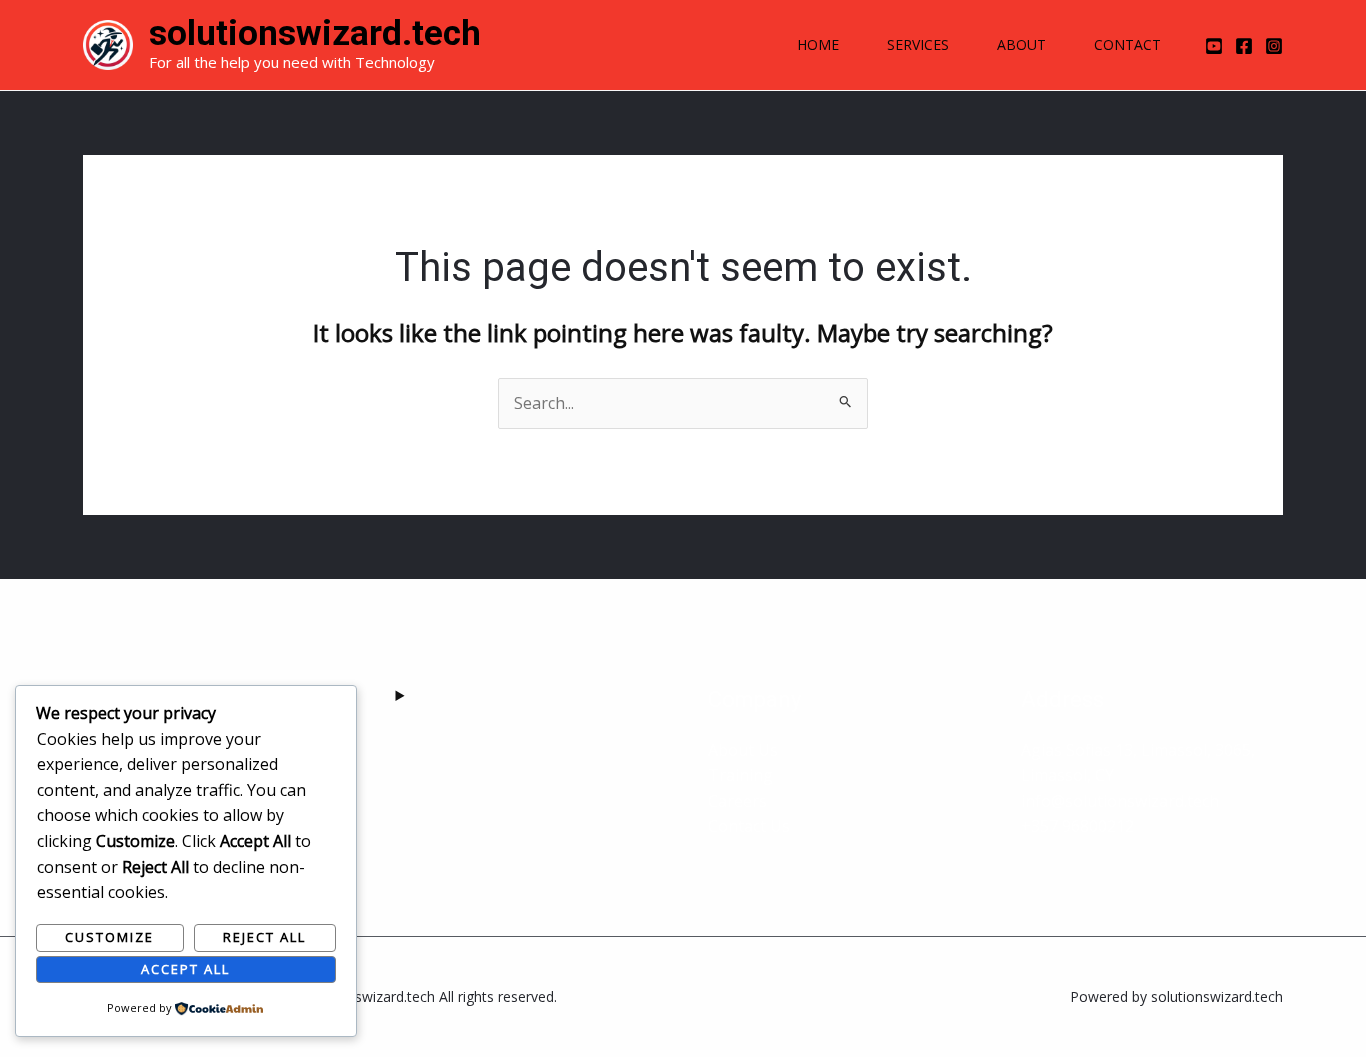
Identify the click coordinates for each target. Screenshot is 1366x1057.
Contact (1127, 44)
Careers (737, 801)
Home (818, 44)
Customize (109, 937)
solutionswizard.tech (315, 33)
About (1021, 44)
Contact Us (749, 826)
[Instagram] (1274, 46)
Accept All (185, 969)
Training (740, 775)
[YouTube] (1214, 46)
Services (918, 44)
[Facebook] (1244, 46)
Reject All (264, 937)
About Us (743, 750)
